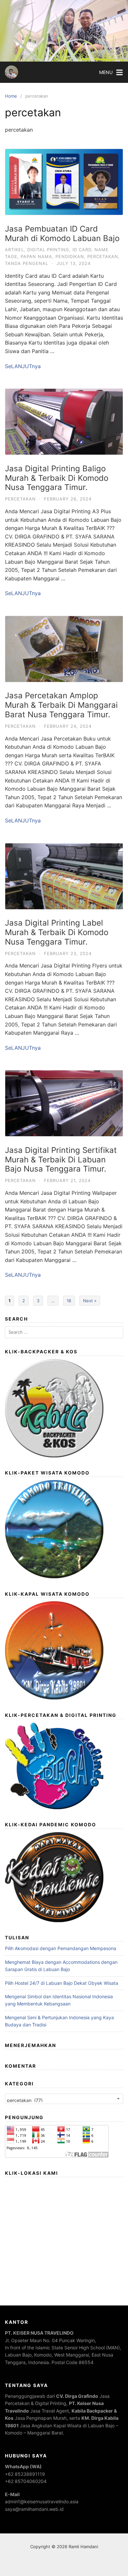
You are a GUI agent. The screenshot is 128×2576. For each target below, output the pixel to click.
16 (69, 1301)
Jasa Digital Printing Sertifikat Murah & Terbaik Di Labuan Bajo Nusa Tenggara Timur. (61, 1160)
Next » (90, 1301)
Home (11, 96)
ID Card (82, 250)
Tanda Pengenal (27, 263)
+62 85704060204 (26, 2481)
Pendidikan (70, 256)
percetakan (103, 256)
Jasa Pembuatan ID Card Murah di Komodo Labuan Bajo (62, 234)
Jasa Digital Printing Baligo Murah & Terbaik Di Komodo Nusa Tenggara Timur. (57, 478)
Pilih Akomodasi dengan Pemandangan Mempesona (61, 1948)
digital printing (48, 250)
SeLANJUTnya (23, 366)
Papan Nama (36, 256)
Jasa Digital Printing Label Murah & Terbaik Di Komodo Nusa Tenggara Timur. (57, 932)
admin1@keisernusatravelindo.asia (42, 2501)
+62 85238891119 (25, 2474)
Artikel (14, 250)
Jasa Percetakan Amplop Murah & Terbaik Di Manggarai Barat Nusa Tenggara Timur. (61, 705)
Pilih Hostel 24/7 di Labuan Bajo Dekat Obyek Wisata (62, 1983)
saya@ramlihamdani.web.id (34, 2509)
